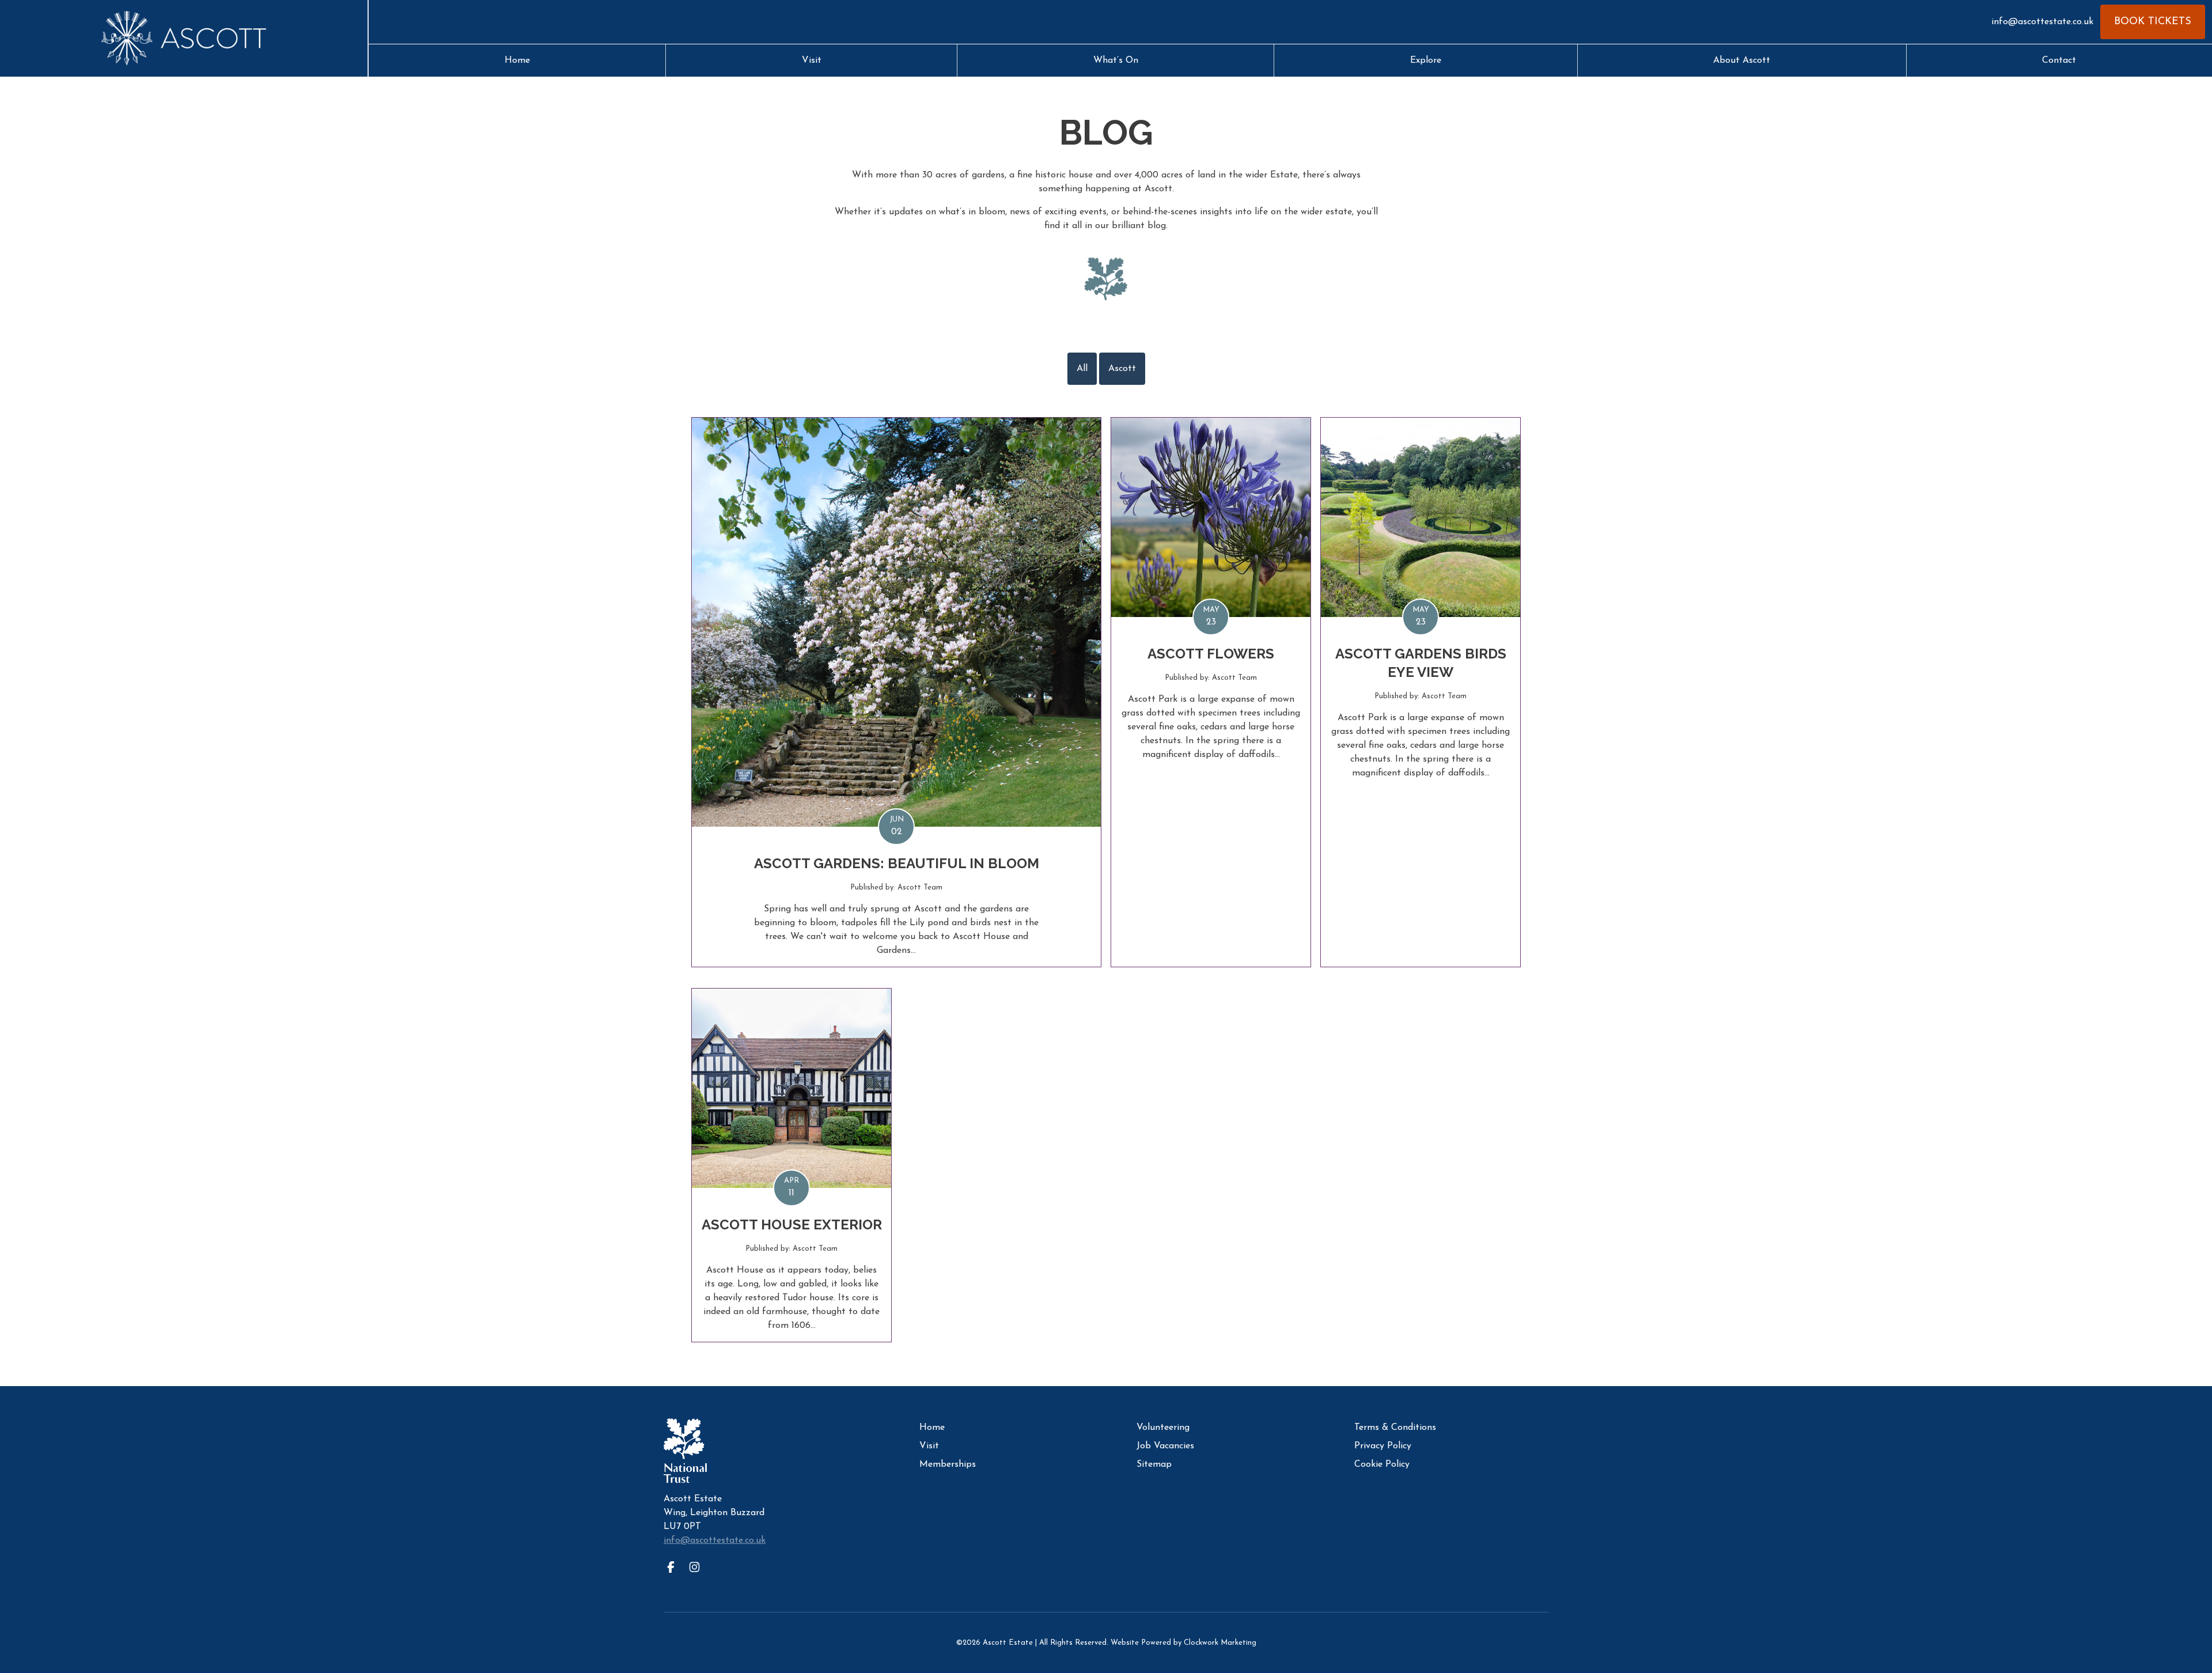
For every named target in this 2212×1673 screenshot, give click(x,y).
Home (517, 60)
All (1082, 369)
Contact (2059, 60)
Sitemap (1154, 1464)
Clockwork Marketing (1220, 1643)
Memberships (948, 1464)
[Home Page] (184, 39)
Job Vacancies (1165, 1446)
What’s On (1116, 60)
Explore (1426, 60)
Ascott (1122, 369)
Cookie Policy (1382, 1464)
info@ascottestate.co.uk (2042, 22)
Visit (812, 60)
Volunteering (1163, 1428)
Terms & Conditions (1395, 1428)
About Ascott (1742, 60)
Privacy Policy (1383, 1446)
